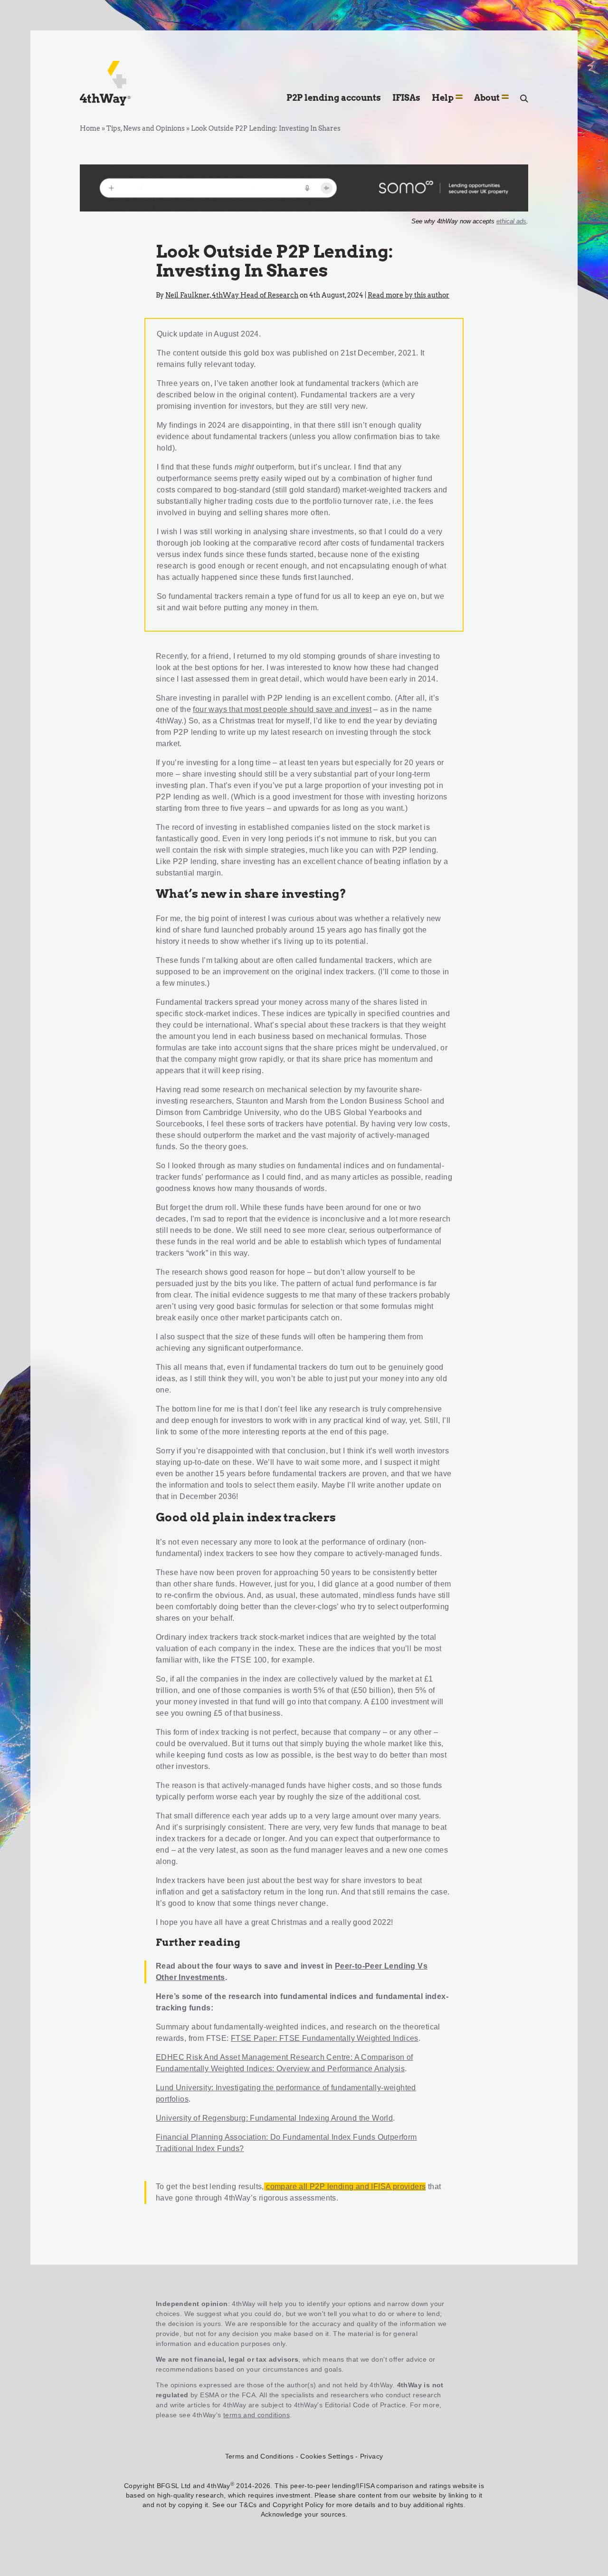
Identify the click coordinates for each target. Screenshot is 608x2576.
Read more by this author (408, 295)
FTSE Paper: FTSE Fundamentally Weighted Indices (325, 2038)
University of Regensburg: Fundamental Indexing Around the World (274, 2118)
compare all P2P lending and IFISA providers (346, 2187)
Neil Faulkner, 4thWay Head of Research (232, 295)
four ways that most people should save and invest (282, 709)
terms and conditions (256, 2415)
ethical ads (511, 221)
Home (90, 128)
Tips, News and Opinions (146, 128)
